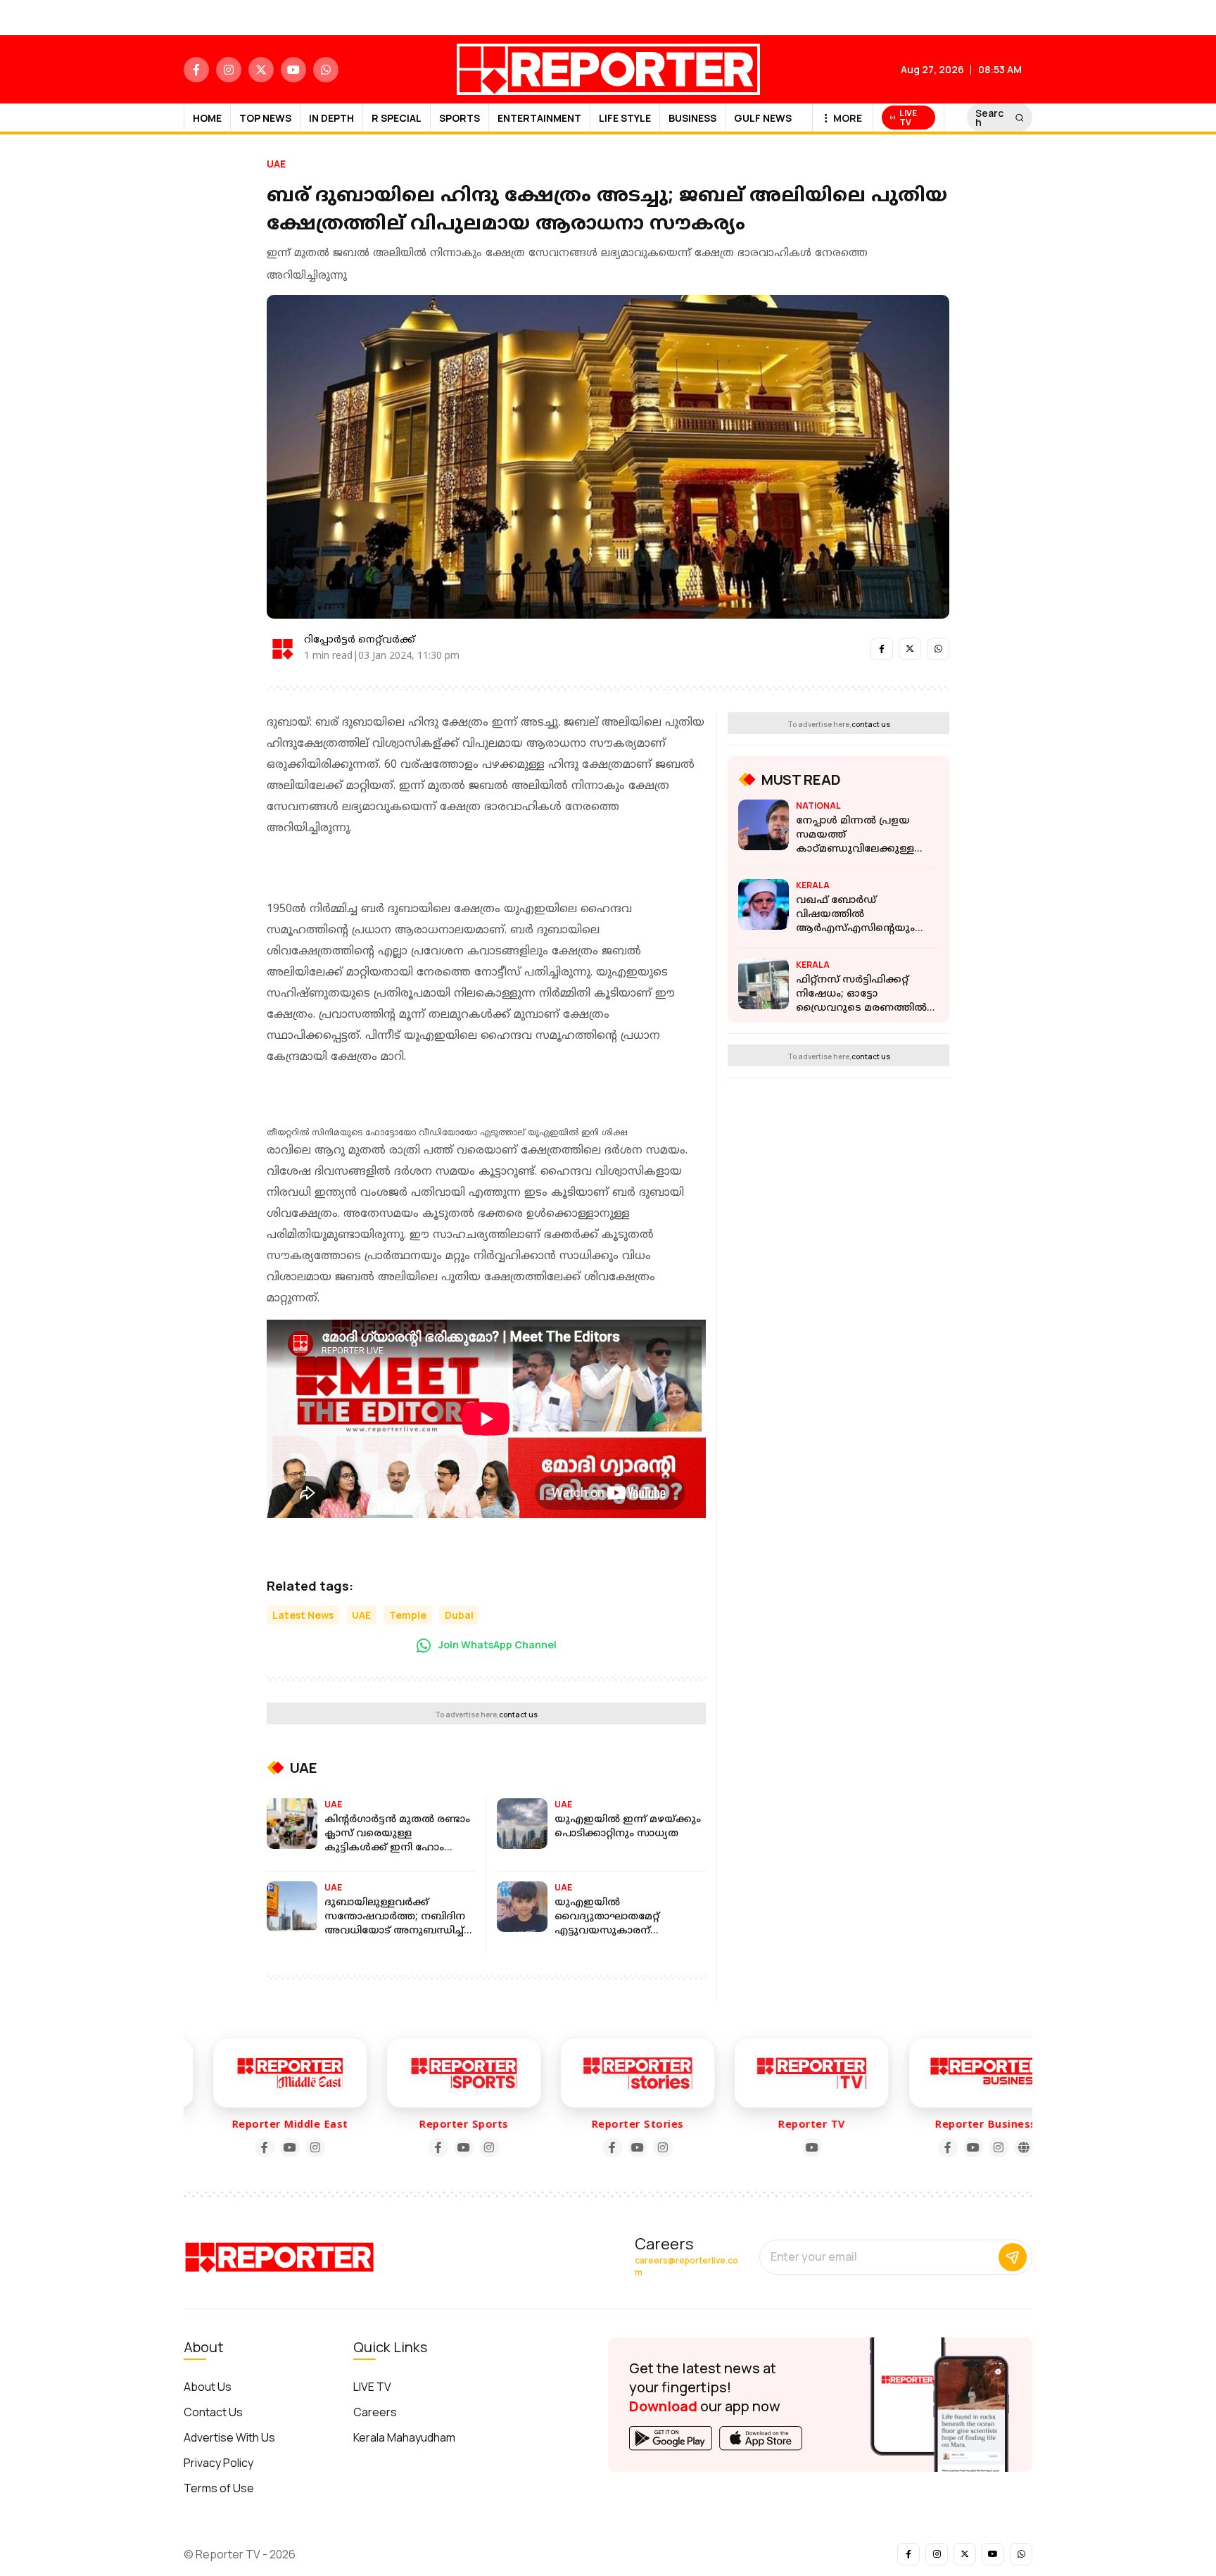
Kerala (813, 885)
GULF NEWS (763, 118)
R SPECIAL (397, 118)
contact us (518, 1715)
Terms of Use (219, 2488)
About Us (208, 2387)
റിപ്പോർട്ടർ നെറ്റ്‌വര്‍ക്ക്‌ (360, 640)
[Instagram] (285, 2147)
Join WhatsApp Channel (496, 1644)
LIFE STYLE (625, 118)
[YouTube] (260, 2147)
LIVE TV (372, 2387)
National (818, 806)
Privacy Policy (218, 2463)
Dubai (459, 1615)
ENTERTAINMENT (539, 118)
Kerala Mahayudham (404, 2437)
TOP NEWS (265, 118)
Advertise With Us (229, 2437)
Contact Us (213, 2412)
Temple (408, 1615)
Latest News (303, 1615)
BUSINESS (692, 118)
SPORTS (460, 118)
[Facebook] (234, 2147)
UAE (276, 164)
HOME (207, 118)
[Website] (994, 2147)
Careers (375, 2412)
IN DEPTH (331, 118)
